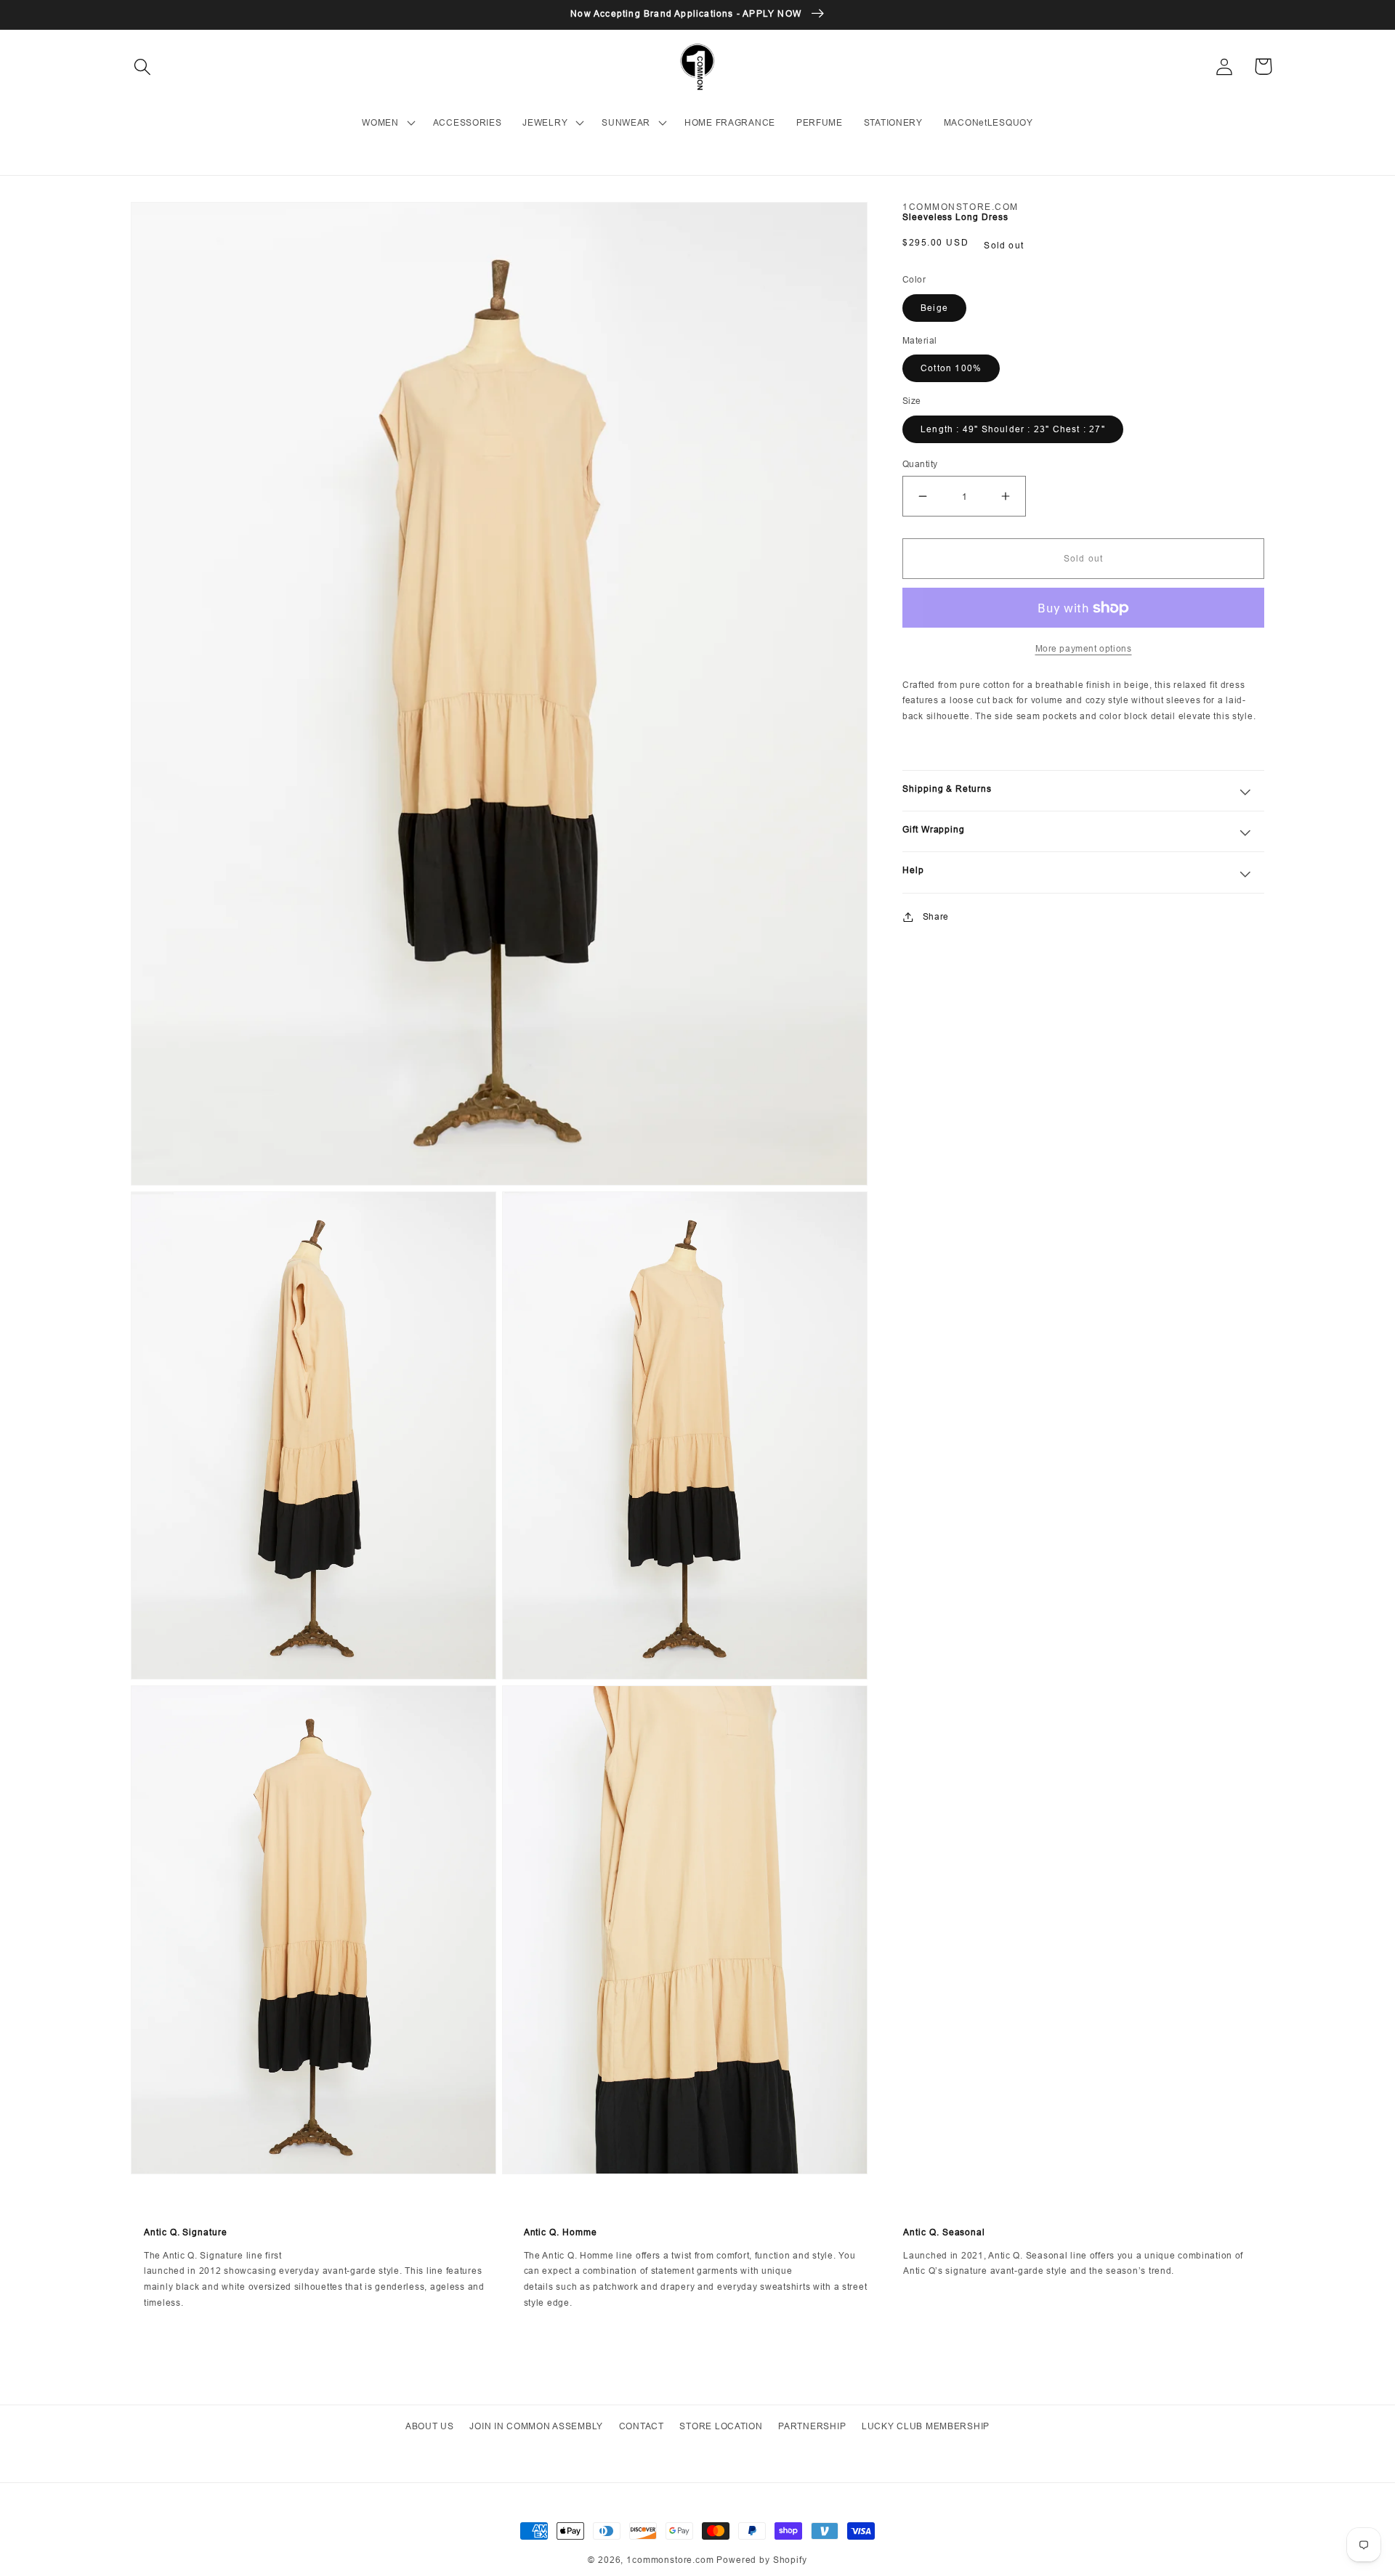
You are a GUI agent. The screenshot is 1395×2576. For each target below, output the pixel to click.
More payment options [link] (1084, 648)
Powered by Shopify (761, 2560)
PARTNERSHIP (812, 2426)
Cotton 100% (951, 368)
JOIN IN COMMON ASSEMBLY (536, 2426)
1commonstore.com (670, 2560)
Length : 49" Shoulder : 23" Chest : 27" (1013, 429)
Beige (934, 308)
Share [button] (936, 916)
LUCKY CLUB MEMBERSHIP (926, 2426)
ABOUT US (430, 2426)
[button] (143, 66)
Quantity (920, 464)
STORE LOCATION (721, 2426)
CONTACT (642, 2426)
